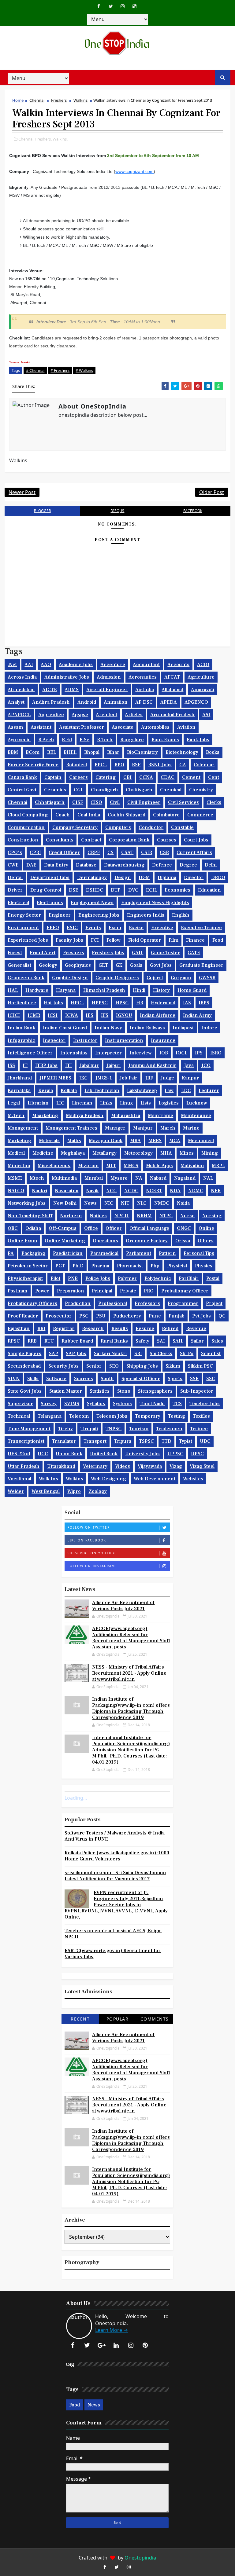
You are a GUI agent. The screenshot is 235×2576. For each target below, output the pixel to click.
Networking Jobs (27, 1203)
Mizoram (88, 1166)
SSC (211, 1379)
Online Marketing (65, 1241)
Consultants (60, 840)
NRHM (144, 1216)
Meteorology (138, 1153)
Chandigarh (104, 790)
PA (11, 1253)
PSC (84, 1316)
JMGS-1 (104, 1078)
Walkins (80, 100)
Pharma (100, 1266)
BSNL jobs (160, 765)
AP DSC (144, 702)
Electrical (18, 903)
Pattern (167, 1253)
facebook (193, 511)
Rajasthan (19, 1328)
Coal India (89, 815)
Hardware (37, 990)
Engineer (60, 915)
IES (90, 1015)
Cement (191, 777)
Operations (105, 1241)
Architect (106, 715)
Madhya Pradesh (85, 1116)
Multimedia (64, 1178)
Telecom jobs (112, 1416)
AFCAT (172, 677)
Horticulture (22, 1003)
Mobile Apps (159, 1166)
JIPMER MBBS (55, 1078)
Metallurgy (104, 1153)
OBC (13, 1228)
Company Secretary (75, 827)
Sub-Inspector (197, 1391)
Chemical (171, 790)
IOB (164, 1053)
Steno (124, 1391)
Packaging (33, 1253)
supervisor (20, 1404)
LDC (186, 1090)
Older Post (212, 492)
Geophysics (78, 965)
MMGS (131, 1166)
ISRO (216, 1053)
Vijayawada (150, 1466)
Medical (16, 1153)
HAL (13, 990)
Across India (22, 677)
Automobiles (155, 727)
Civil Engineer (144, 802)
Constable (182, 827)
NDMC (196, 1191)
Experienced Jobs (28, 940)
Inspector (54, 1040)
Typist (186, 1441)
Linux (126, 1103)
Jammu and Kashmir (152, 1065)
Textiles (201, 1416)
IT (25, 1065)
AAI (29, 665)
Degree (188, 865)
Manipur (143, 1128)
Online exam (22, 1241)
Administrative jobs (67, 677)
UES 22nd (19, 1454)
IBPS (204, 1003)
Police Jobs (98, 1278)
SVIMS (72, 1404)
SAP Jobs (76, 1354)
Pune (155, 1316)
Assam (15, 727)
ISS (11, 1065)
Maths (74, 1141)
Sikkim (173, 1366)
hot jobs (53, 1003)
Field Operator (145, 940)
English (181, 915)
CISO (96, 802)
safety (142, 1341)
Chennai (37, 100)
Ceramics (55, 790)
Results (120, 1328)
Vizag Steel (202, 1466)
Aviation (186, 727)
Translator (64, 1441)
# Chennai (35, 370)
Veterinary (95, 1466)
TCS (177, 1404)
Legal (14, 1103)
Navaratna (67, 1191)
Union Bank (69, 1454)
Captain (53, 777)
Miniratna (19, 1166)
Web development (155, 1479)
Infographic (21, 1040)
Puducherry (127, 1316)
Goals (136, 965)
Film (173, 940)
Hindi (139, 990)
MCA (175, 1141)
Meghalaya (73, 1153)
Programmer (183, 1303)
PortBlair (189, 1278)
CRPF (94, 852)
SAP (54, 1354)
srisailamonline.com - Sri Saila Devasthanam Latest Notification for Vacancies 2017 (115, 1876)
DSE (74, 890)
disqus (117, 511)
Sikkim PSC (200, 1366)
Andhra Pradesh (51, 702)
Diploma (167, 878)
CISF (78, 802)
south (107, 1379)
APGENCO (196, 702)
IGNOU (124, 1015)
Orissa (183, 1241)
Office (91, 1228)
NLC (142, 1203)
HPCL (77, 1003)
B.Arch (46, 740)
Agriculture (201, 677)
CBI (127, 777)
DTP (116, 890)
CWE (13, 865)
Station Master (66, 1391)
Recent (80, 2019)
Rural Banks (114, 1341)
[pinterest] (145, 2345)
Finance (195, 940)
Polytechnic (158, 1278)
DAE (31, 865)
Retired (170, 1328)
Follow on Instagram (91, 1566)
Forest (15, 953)
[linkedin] (116, 2345)
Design (123, 878)
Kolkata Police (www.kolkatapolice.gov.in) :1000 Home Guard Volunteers (117, 1856)
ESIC (72, 928)
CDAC (168, 777)
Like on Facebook (87, 1540)
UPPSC (175, 1454)
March (168, 1128)
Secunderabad (24, 1366)
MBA (135, 1141)
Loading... (76, 1798)
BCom (33, 752)
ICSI (53, 1015)
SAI (161, 1341)
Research (93, 1328)
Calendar (204, 765)
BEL (52, 752)
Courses (167, 840)
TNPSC (114, 1429)
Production (78, 1303)
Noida (183, 1203)
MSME (15, 1178)
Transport (95, 1441)
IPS (199, 1053)
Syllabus (96, 1404)
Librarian (38, 1103)
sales (217, 1341)
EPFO (53, 928)
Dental (15, 878)
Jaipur (114, 1065)
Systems (122, 1404)
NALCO (16, 1191)
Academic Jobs (76, 665)
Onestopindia (140, 2558)
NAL (208, 1178)
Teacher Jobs (205, 1404)
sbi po (187, 1354)
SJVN (14, 1379)
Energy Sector (24, 915)
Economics (177, 890)
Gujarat (155, 978)
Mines (187, 1153)
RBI (41, 1328)
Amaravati (203, 690)
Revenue (196, 1328)
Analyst (16, 702)
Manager (115, 1128)
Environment (23, 928)
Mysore (119, 1178)
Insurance (163, 1040)
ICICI (14, 1015)
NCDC (131, 1191)
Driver (15, 890)
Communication (26, 827)
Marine (191, 1128)
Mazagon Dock (106, 1141)
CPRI (35, 852)
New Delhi (65, 1203)
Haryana (66, 990)
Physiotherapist (25, 1278)
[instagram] (123, 6)
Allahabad (172, 690)
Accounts (178, 665)
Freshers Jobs (108, 953)
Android (87, 702)
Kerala (46, 1090)
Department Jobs (50, 878)
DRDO (218, 878)
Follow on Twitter (89, 1527)
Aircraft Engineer (107, 690)
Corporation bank (129, 840)
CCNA (146, 777)
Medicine (43, 1153)
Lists (146, 1103)
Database (86, 865)
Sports (175, 1379)
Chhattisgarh (50, 802)
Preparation (71, 1291)
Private (128, 1291)
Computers (118, 827)
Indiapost (183, 1028)
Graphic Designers (117, 978)
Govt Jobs (161, 965)
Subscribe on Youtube (92, 1553)
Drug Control (46, 890)
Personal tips (199, 1253)
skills (33, 1379)
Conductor (151, 827)
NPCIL (122, 1216)
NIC (109, 1203)
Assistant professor (82, 727)
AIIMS (72, 690)
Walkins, (60, 139)
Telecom (79, 1416)
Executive (162, 928)
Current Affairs (194, 852)
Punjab (177, 1316)
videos (123, 1466)
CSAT (127, 852)
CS (110, 852)
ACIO (203, 665)
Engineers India (146, 915)
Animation (116, 702)
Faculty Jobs (69, 940)
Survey (49, 1404)
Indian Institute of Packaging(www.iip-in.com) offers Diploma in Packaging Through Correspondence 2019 (131, 1708)
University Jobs (142, 1454)
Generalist (19, 965)
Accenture (113, 665)
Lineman (82, 1103)
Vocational (19, 1479)
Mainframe (160, 1116)
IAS (187, 1003)
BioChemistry (142, 752)
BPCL (101, 765)
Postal (213, 1278)
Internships (74, 1053)
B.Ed (67, 740)
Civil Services (183, 802)
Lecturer (209, 1090)
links (106, 1103)
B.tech (105, 740)
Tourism (139, 1429)
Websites (193, 1479)
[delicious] (135, 6)
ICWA (72, 1015)
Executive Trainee (201, 928)
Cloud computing (28, 815)
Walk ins (48, 1479)
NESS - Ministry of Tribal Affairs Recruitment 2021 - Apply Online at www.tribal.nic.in (129, 1673)
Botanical (76, 765)
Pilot (55, 1278)
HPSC (122, 1003)
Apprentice (51, 715)
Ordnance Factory (147, 1241)
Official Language (149, 1228)
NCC (111, 1191)
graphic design (70, 978)
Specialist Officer (141, 1379)
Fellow (114, 940)
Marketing (19, 1141)
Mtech (37, 1178)
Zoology (98, 1491)
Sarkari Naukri (110, 1354)
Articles (134, 715)
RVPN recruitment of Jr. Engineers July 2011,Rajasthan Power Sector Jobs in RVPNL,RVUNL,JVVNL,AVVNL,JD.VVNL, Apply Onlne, (116, 1905)
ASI (206, 715)
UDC (205, 1441)
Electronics (50, 903)
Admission (109, 677)
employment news (92, 903)
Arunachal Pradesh (172, 715)
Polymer (127, 1278)
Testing (177, 1416)
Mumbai (94, 1178)
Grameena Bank (26, 978)
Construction (23, 840)
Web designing (108, 1479)
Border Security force (33, 765)
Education (209, 890)
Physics (204, 1266)
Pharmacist (130, 1266)
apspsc (80, 715)
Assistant (41, 727)
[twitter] (111, 6)
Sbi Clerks (161, 1354)
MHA (166, 1153)
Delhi (211, 865)
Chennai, (26, 139)
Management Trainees (71, 1128)
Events (93, 928)
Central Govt (22, 790)
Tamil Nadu (152, 1404)
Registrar (64, 1328)
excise (136, 928)
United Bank (104, 1454)
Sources (84, 1379)
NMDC (162, 1203)
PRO (149, 1291)
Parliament (139, 1253)
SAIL (178, 1341)
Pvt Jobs (201, 1316)
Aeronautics (143, 677)
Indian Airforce (158, 1015)
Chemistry (201, 790)
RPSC (14, 1341)
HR (140, 1003)
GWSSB (207, 978)
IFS (105, 1015)
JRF (149, 1078)
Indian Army (197, 1015)
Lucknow (197, 1103)
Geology (48, 965)
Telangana (50, 1416)
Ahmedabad (21, 690)
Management (23, 1128)
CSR (164, 852)
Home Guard (192, 990)
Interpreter (108, 1053)
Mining (210, 1153)
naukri (39, 1191)
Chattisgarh (139, 790)
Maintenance (196, 1116)
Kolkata (69, 1090)
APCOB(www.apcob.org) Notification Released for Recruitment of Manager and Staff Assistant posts (131, 1638)
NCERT (154, 1191)
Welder (16, 1491)
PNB (73, 1278)
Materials (49, 1141)
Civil (115, 802)
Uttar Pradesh (24, 1466)
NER (216, 1191)
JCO (206, 1065)
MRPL (218, 1166)
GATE (194, 953)
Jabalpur (89, 1065)
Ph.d (78, 1266)
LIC (60, 1103)
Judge (167, 1078)
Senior (94, 1366)
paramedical (104, 1253)
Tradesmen (169, 1429)
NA (139, 1178)
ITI (69, 1065)
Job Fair (129, 1078)
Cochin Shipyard (127, 815)
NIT (125, 1203)
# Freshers (60, 370)
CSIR (147, 852)
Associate (123, 727)
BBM (13, 752)
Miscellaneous (54, 1166)
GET (103, 965)
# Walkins (84, 370)
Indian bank (21, 1028)
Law (169, 1090)
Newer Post (22, 492)
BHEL (70, 752)
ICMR (34, 1015)
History (161, 990)
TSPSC (146, 1441)
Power (42, 1291)
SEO (114, 1366)
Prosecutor (59, 1316)
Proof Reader (23, 1316)
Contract (91, 840)
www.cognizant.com (134, 171)
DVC (133, 890)
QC (222, 1316)
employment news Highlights (155, 903)
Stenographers (155, 1391)
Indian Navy (108, 1028)
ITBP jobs (46, 1065)
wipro (74, 1491)
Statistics (100, 1391)
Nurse (187, 1216)
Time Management (29, 1429)
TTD (166, 1441)
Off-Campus (63, 1228)
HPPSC (100, 1003)
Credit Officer (64, 852)
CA (183, 765)
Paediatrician (68, 1253)
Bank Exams (165, 740)
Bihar (113, 752)
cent (214, 777)
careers (78, 777)
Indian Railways (147, 1028)
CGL (78, 790)
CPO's (15, 852)
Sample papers (24, 1354)
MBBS (155, 1141)
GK (119, 965)
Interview (141, 1053)
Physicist (177, 1266)
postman (18, 1291)
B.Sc (84, 740)
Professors (147, 1303)
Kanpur (190, 1078)
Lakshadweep (142, 1090)
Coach (63, 815)
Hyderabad (163, 1003)
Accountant (146, 665)
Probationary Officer (185, 1291)
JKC (83, 1078)
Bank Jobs (198, 740)
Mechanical (201, 1141)
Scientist (211, 1354)
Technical (19, 1416)
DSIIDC (95, 890)
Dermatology (92, 878)
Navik (92, 1191)
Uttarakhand (61, 1466)
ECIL (151, 890)
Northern (71, 1216)
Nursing (212, 1216)
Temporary (148, 1416)
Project (214, 1303)
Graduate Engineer (201, 965)
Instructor (85, 1040)
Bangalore (132, 740)
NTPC (166, 1216)
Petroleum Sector (28, 1266)
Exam (115, 928)
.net (12, 665)
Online (206, 1228)
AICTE (50, 690)
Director (194, 878)
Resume (145, 1328)
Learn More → (112, 2330)
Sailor (197, 1341)
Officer (114, 1228)
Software (56, 1379)
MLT (111, 1166)
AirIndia (145, 690)
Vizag (176, 1466)
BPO (119, 765)
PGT (60, 1266)
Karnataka (19, 1090)
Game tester (165, 953)
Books (213, 752)
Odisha (33, 1228)
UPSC (197, 1454)
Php (155, 1266)
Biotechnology (182, 752)
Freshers (59, 100)
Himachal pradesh (104, 990)
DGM (144, 878)
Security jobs (63, 1366)
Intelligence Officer (30, 1053)
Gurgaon (181, 978)
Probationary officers (32, 1303)
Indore (209, 1028)
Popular (118, 2019)
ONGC (184, 1228)
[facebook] (99, 6)
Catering (106, 777)
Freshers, (43, 139)
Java (189, 1065)
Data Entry (56, 865)
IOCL (181, 1053)
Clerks (214, 802)
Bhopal (92, 752)
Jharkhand (20, 1078)
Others (206, 1241)
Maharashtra (126, 1116)
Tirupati (89, 1429)
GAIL (138, 953)
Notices (98, 1216)
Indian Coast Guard (65, 1028)
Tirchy (65, 1429)
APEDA (169, 702)
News (90, 1203)
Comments (155, 2019)
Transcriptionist (26, 1441)
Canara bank (22, 777)
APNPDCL (19, 715)
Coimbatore (166, 815)
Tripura (123, 1441)
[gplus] (102, 2345)
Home (18, 100)
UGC (43, 1454)
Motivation (192, 1166)
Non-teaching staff (30, 1216)
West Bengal (46, 1491)
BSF (136, 765)
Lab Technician (102, 1090)
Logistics (169, 1103)
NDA (175, 1191)
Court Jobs (196, 840)
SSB (194, 1379)
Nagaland (185, 1178)
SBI (138, 1354)
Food (218, 940)
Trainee (199, 1429)
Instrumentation (124, 1040)
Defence (162, 865)
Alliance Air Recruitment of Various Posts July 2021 (123, 1606)
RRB (32, 1341)
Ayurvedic (19, 740)
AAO (46, 665)
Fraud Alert (43, 953)
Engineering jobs (99, 915)
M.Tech (16, 1116)
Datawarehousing (124, 865)
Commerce (200, 815)
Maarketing (45, 1116)
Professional (113, 1303)
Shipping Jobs (142, 1366)
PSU (101, 1316)
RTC (49, 1341)
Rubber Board (77, 1341)
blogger (42, 511)
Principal (102, 1291)
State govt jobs (25, 1391)
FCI (95, 940)
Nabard (158, 1178)
